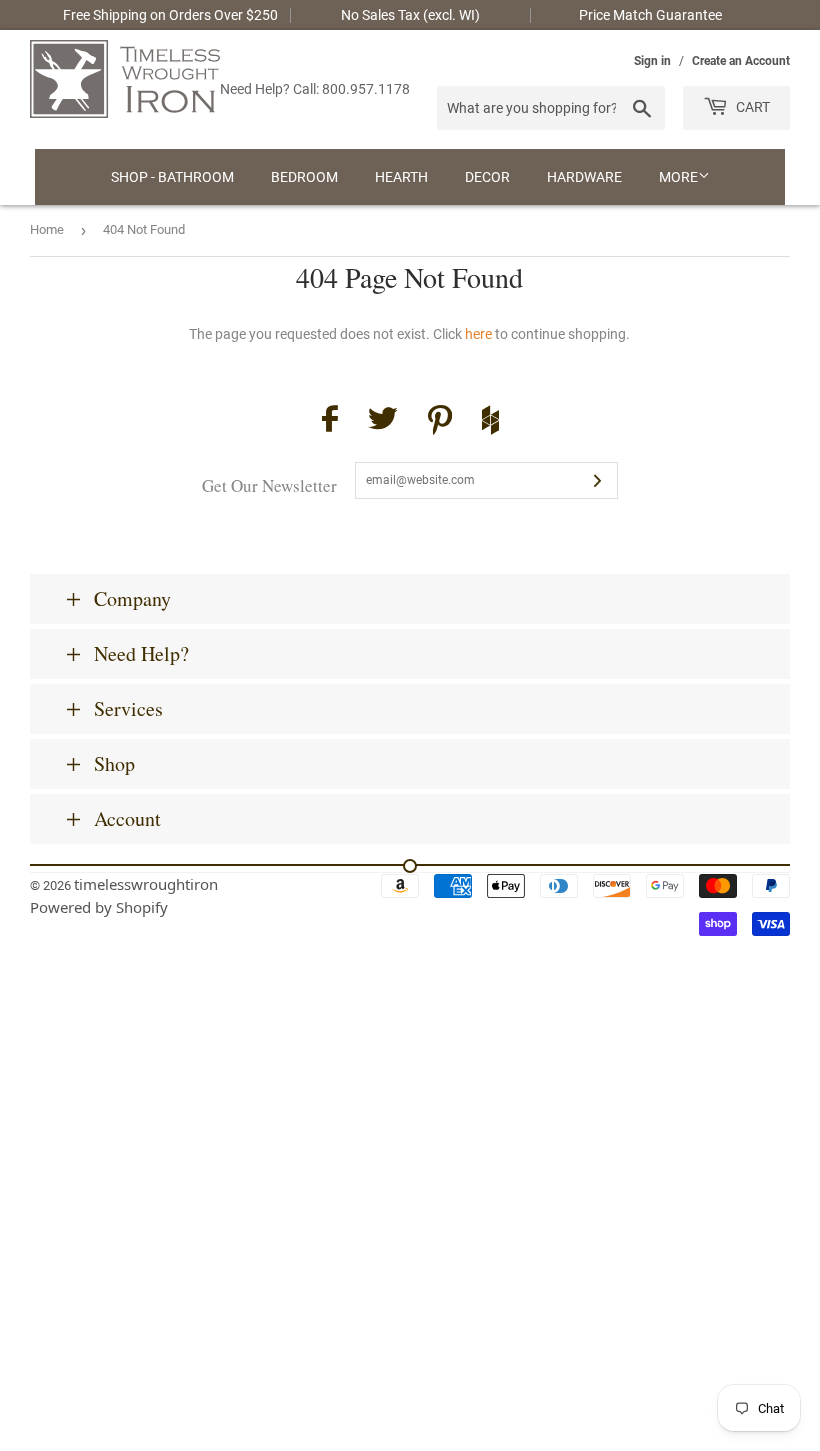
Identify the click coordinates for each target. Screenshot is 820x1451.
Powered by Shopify (99, 907)
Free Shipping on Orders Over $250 (170, 15)
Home (47, 229)
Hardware (584, 177)
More (678, 177)
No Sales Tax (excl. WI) (410, 15)
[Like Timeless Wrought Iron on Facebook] (330, 421)
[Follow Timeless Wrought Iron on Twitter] (383, 421)
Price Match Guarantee (650, 15)
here (478, 334)
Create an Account (741, 61)
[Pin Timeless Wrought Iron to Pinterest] (440, 423)
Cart (751, 107)
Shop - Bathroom (172, 177)
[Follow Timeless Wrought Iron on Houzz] (490, 423)
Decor (487, 177)
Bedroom (304, 177)
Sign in (652, 61)
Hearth (401, 177)
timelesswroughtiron (146, 884)
